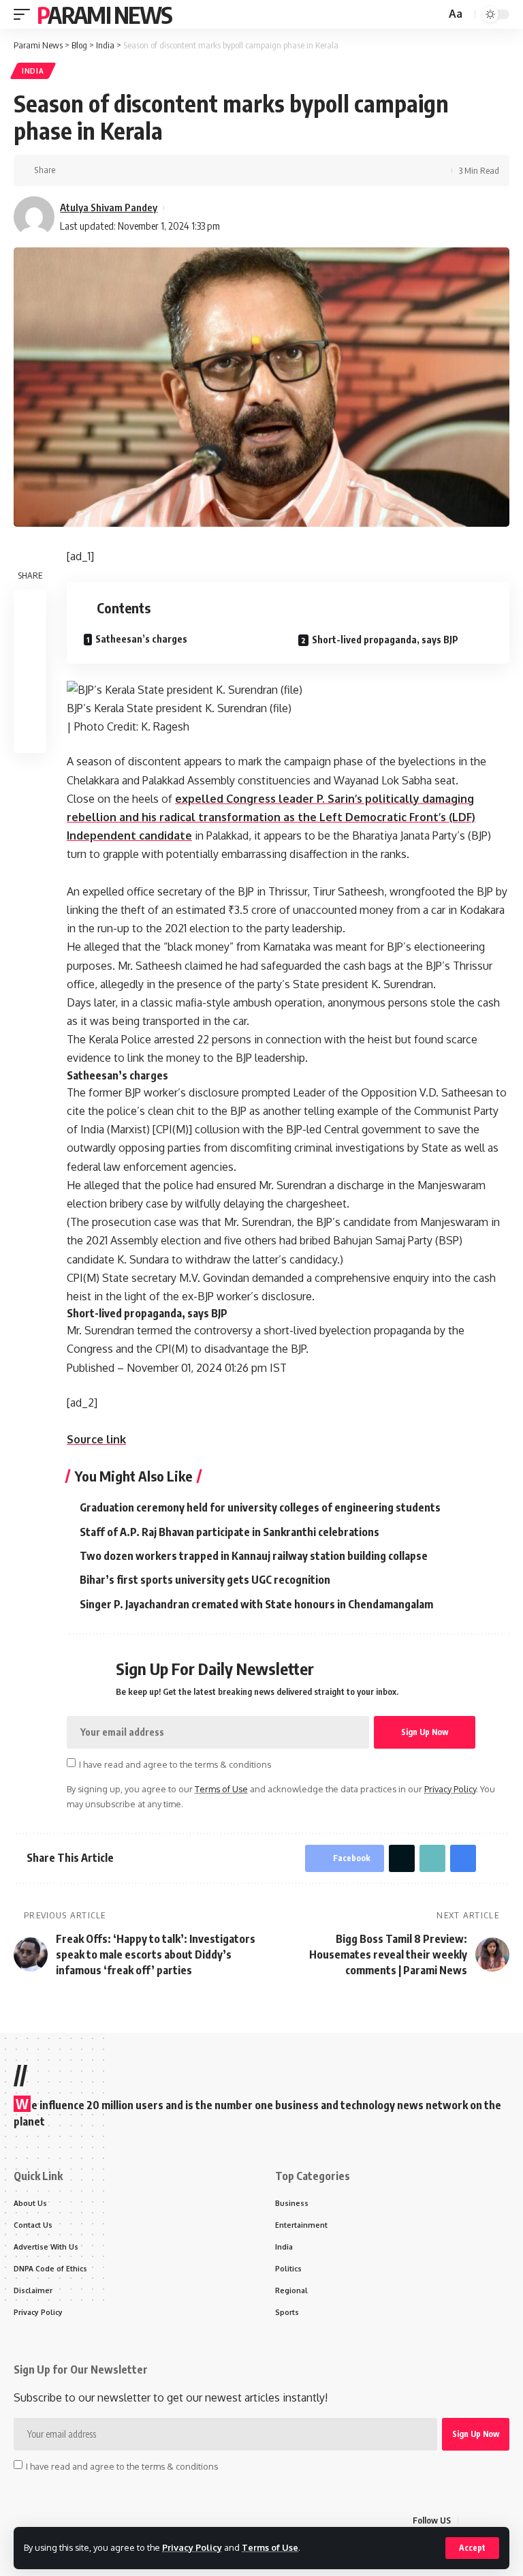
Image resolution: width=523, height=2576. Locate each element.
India (33, 71)
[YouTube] (502, 2520)
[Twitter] (486, 2520)
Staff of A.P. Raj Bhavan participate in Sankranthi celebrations (229, 1532)
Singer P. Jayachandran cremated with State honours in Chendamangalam (256, 1604)
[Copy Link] (112, 170)
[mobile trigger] (25, 14)
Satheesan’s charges (141, 639)
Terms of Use (270, 2547)
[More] (155, 170)
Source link (96, 1439)
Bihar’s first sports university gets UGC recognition (205, 1580)
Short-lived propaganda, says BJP (385, 640)
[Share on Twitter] (91, 170)
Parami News (104, 14)
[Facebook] (469, 2520)
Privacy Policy (192, 2547)
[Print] (133, 170)
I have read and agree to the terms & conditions (175, 1764)
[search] (434, 15)
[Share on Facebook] (70, 170)
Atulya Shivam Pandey (109, 207)
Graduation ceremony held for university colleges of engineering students (260, 1507)
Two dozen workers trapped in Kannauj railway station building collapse (254, 1556)
